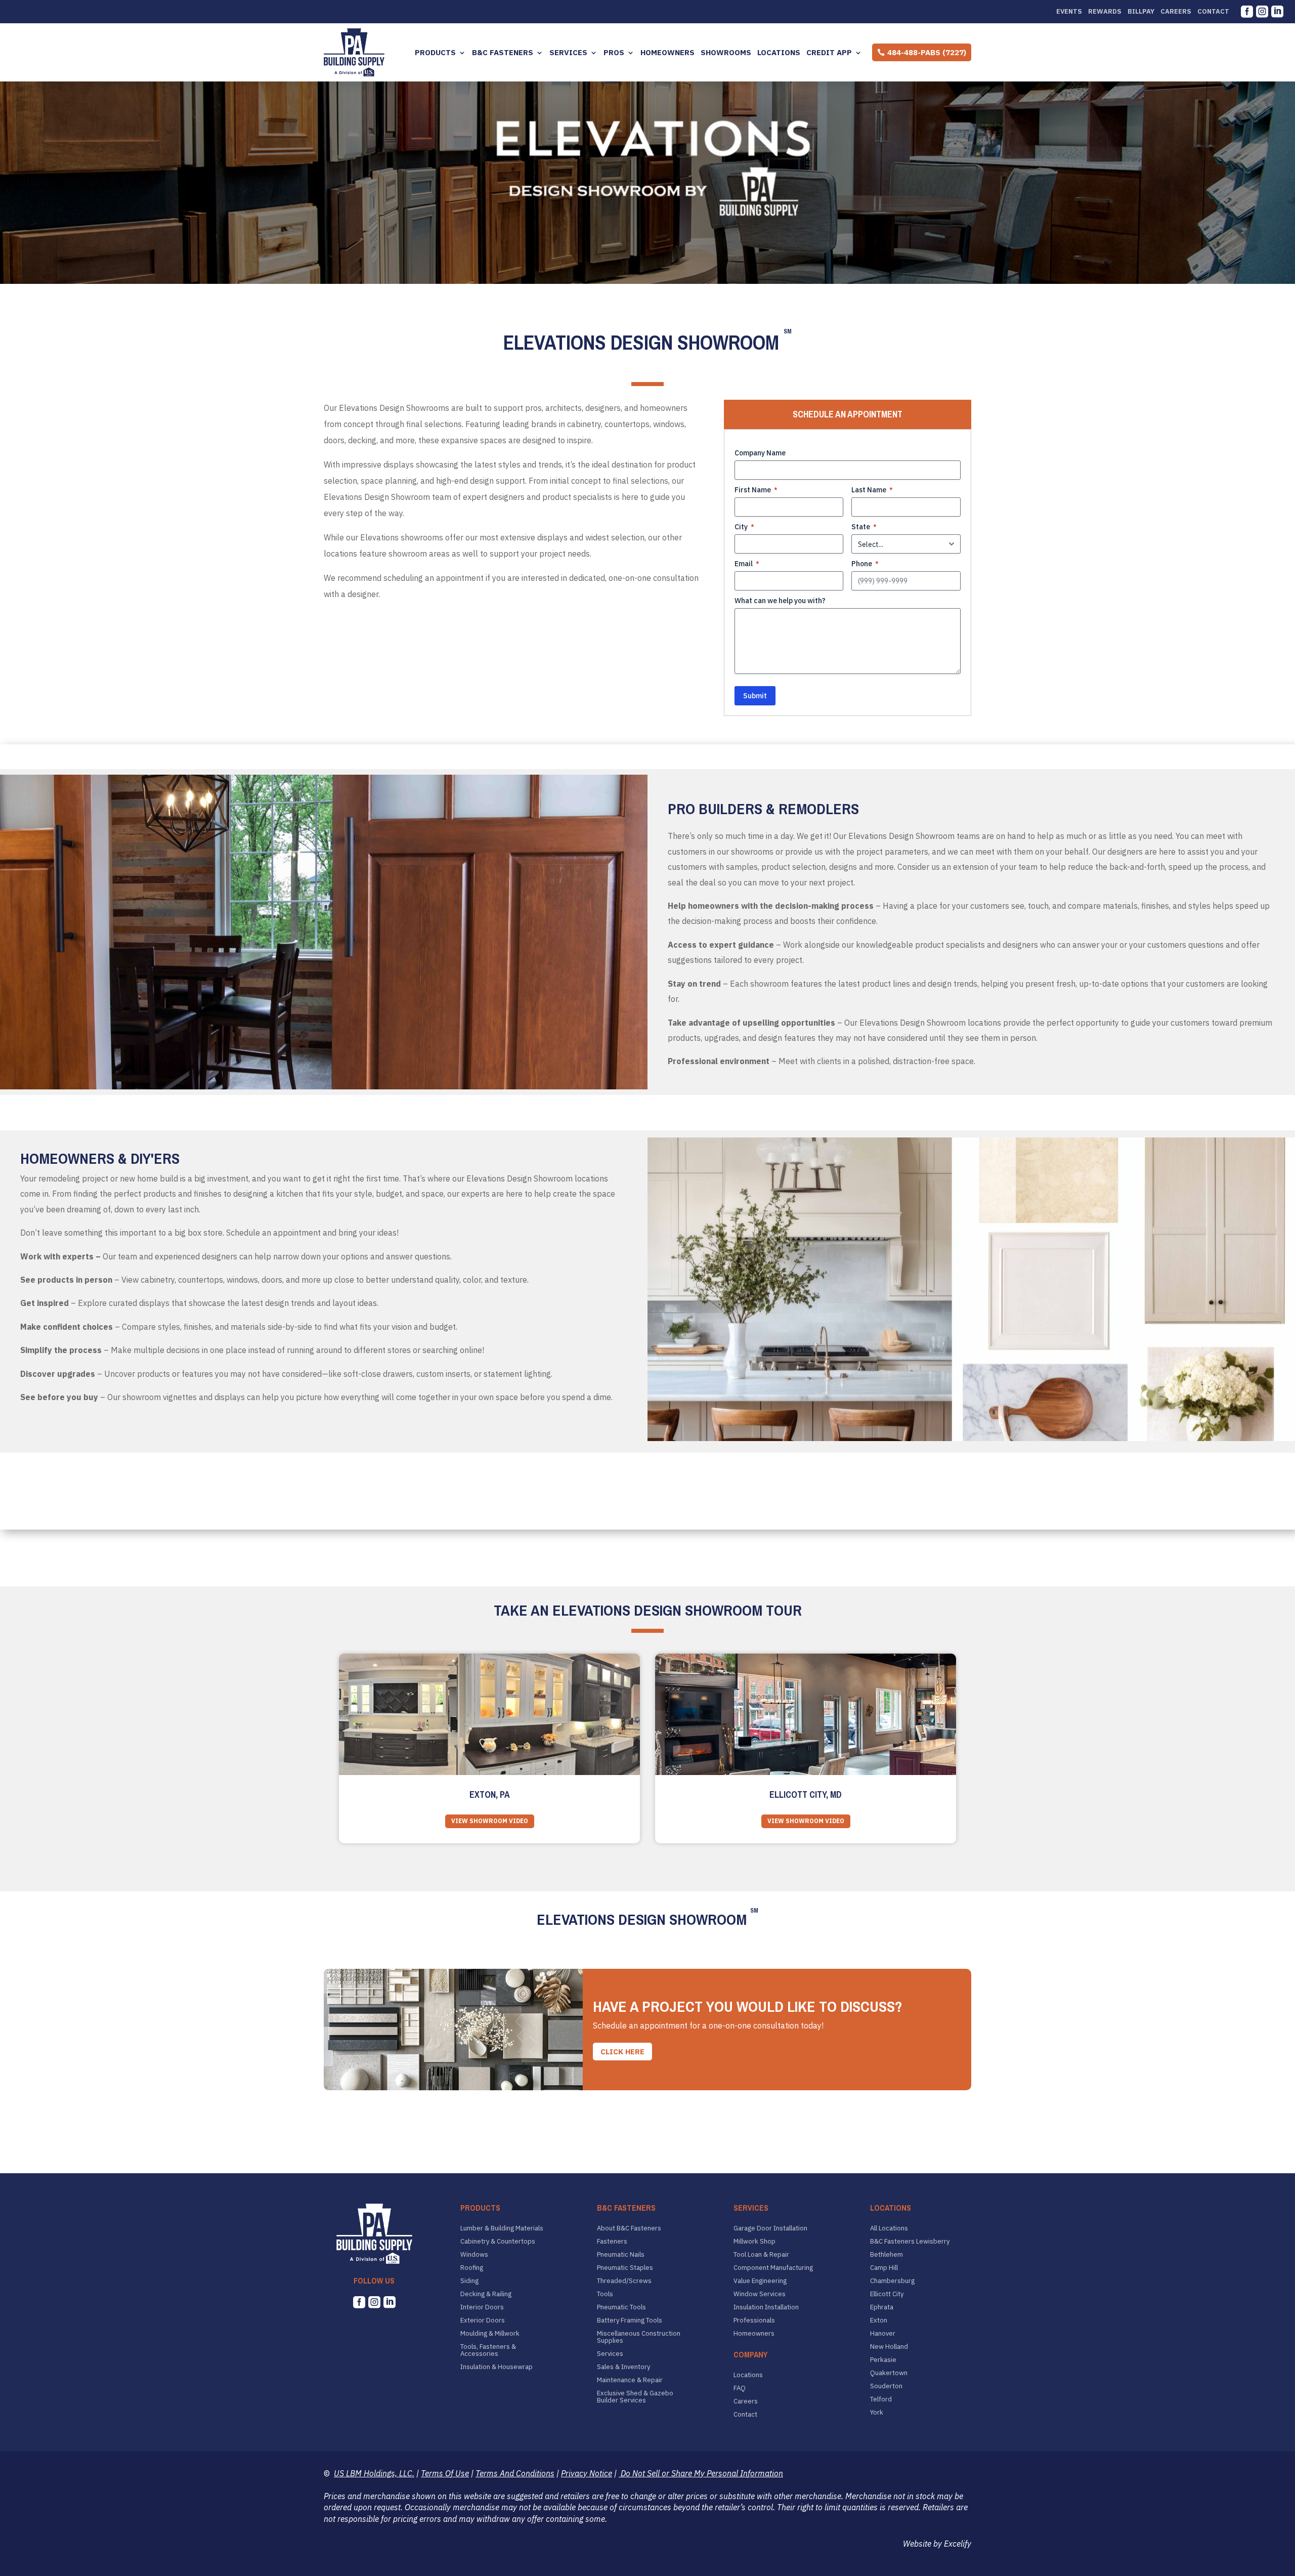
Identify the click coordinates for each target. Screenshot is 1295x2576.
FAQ (740, 2388)
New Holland (889, 2347)
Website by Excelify (937, 2544)
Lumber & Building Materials (502, 2228)
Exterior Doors (483, 2320)
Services (568, 53)
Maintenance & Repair (630, 2380)
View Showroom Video (490, 1821)
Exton (879, 2320)
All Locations (889, 2228)
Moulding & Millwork (490, 2334)
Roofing (472, 2268)
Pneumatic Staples (625, 2268)
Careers (1176, 12)
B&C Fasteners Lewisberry (910, 2242)
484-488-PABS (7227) (927, 52)
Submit (755, 696)
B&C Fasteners (503, 53)
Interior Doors (482, 2307)
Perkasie (883, 2360)
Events (1069, 12)
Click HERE (622, 2052)
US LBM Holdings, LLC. (374, 2473)
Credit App (829, 53)
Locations (779, 53)
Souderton (886, 2386)
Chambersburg (892, 2281)
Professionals (754, 2320)
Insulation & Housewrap (497, 2367)
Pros (614, 53)
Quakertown (889, 2373)
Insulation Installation (766, 2307)
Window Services (760, 2294)
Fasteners (612, 2242)
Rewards (1105, 12)
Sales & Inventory (623, 2367)
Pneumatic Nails (621, 2255)
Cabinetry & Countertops (498, 2242)
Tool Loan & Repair (761, 2255)
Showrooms (726, 53)
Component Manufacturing (773, 2268)
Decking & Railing (486, 2294)
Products (435, 53)
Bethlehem (887, 2255)
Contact (1213, 12)
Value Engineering (760, 2281)
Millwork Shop (754, 2242)
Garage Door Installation (770, 2228)
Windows (474, 2255)
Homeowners (667, 53)
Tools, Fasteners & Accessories (488, 2350)
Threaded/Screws (624, 2281)
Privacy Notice (587, 2473)
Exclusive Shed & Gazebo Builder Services (635, 2397)
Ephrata (882, 2307)
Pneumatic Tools (621, 2307)
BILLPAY (1141, 12)
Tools (605, 2294)
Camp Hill (884, 2268)
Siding (469, 2281)
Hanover (883, 2334)
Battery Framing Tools (630, 2320)
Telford (881, 2399)
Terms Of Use (445, 2473)
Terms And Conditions (515, 2473)
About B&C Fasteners (629, 2228)
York (877, 2413)
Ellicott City (887, 2294)
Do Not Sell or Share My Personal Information (701, 2473)
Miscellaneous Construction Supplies (639, 2337)
